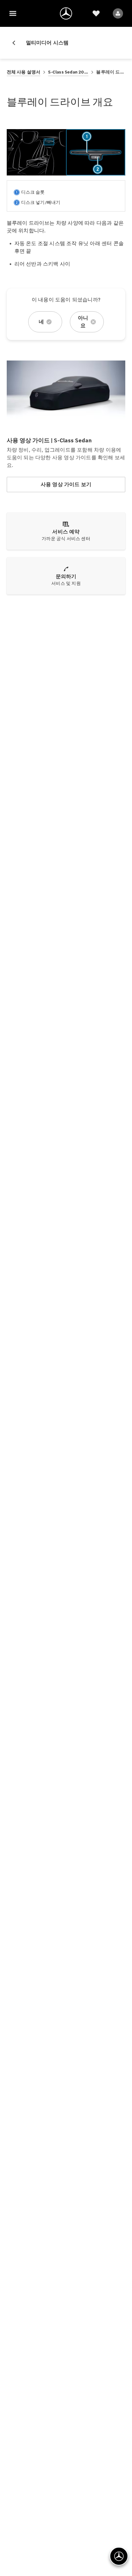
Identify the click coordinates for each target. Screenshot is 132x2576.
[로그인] (118, 13)
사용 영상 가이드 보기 (66, 484)
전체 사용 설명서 (24, 72)
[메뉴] (13, 13)
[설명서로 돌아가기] (16, 43)
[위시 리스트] (96, 13)
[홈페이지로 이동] (66, 13)
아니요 (83, 322)
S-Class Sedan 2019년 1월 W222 (68, 72)
